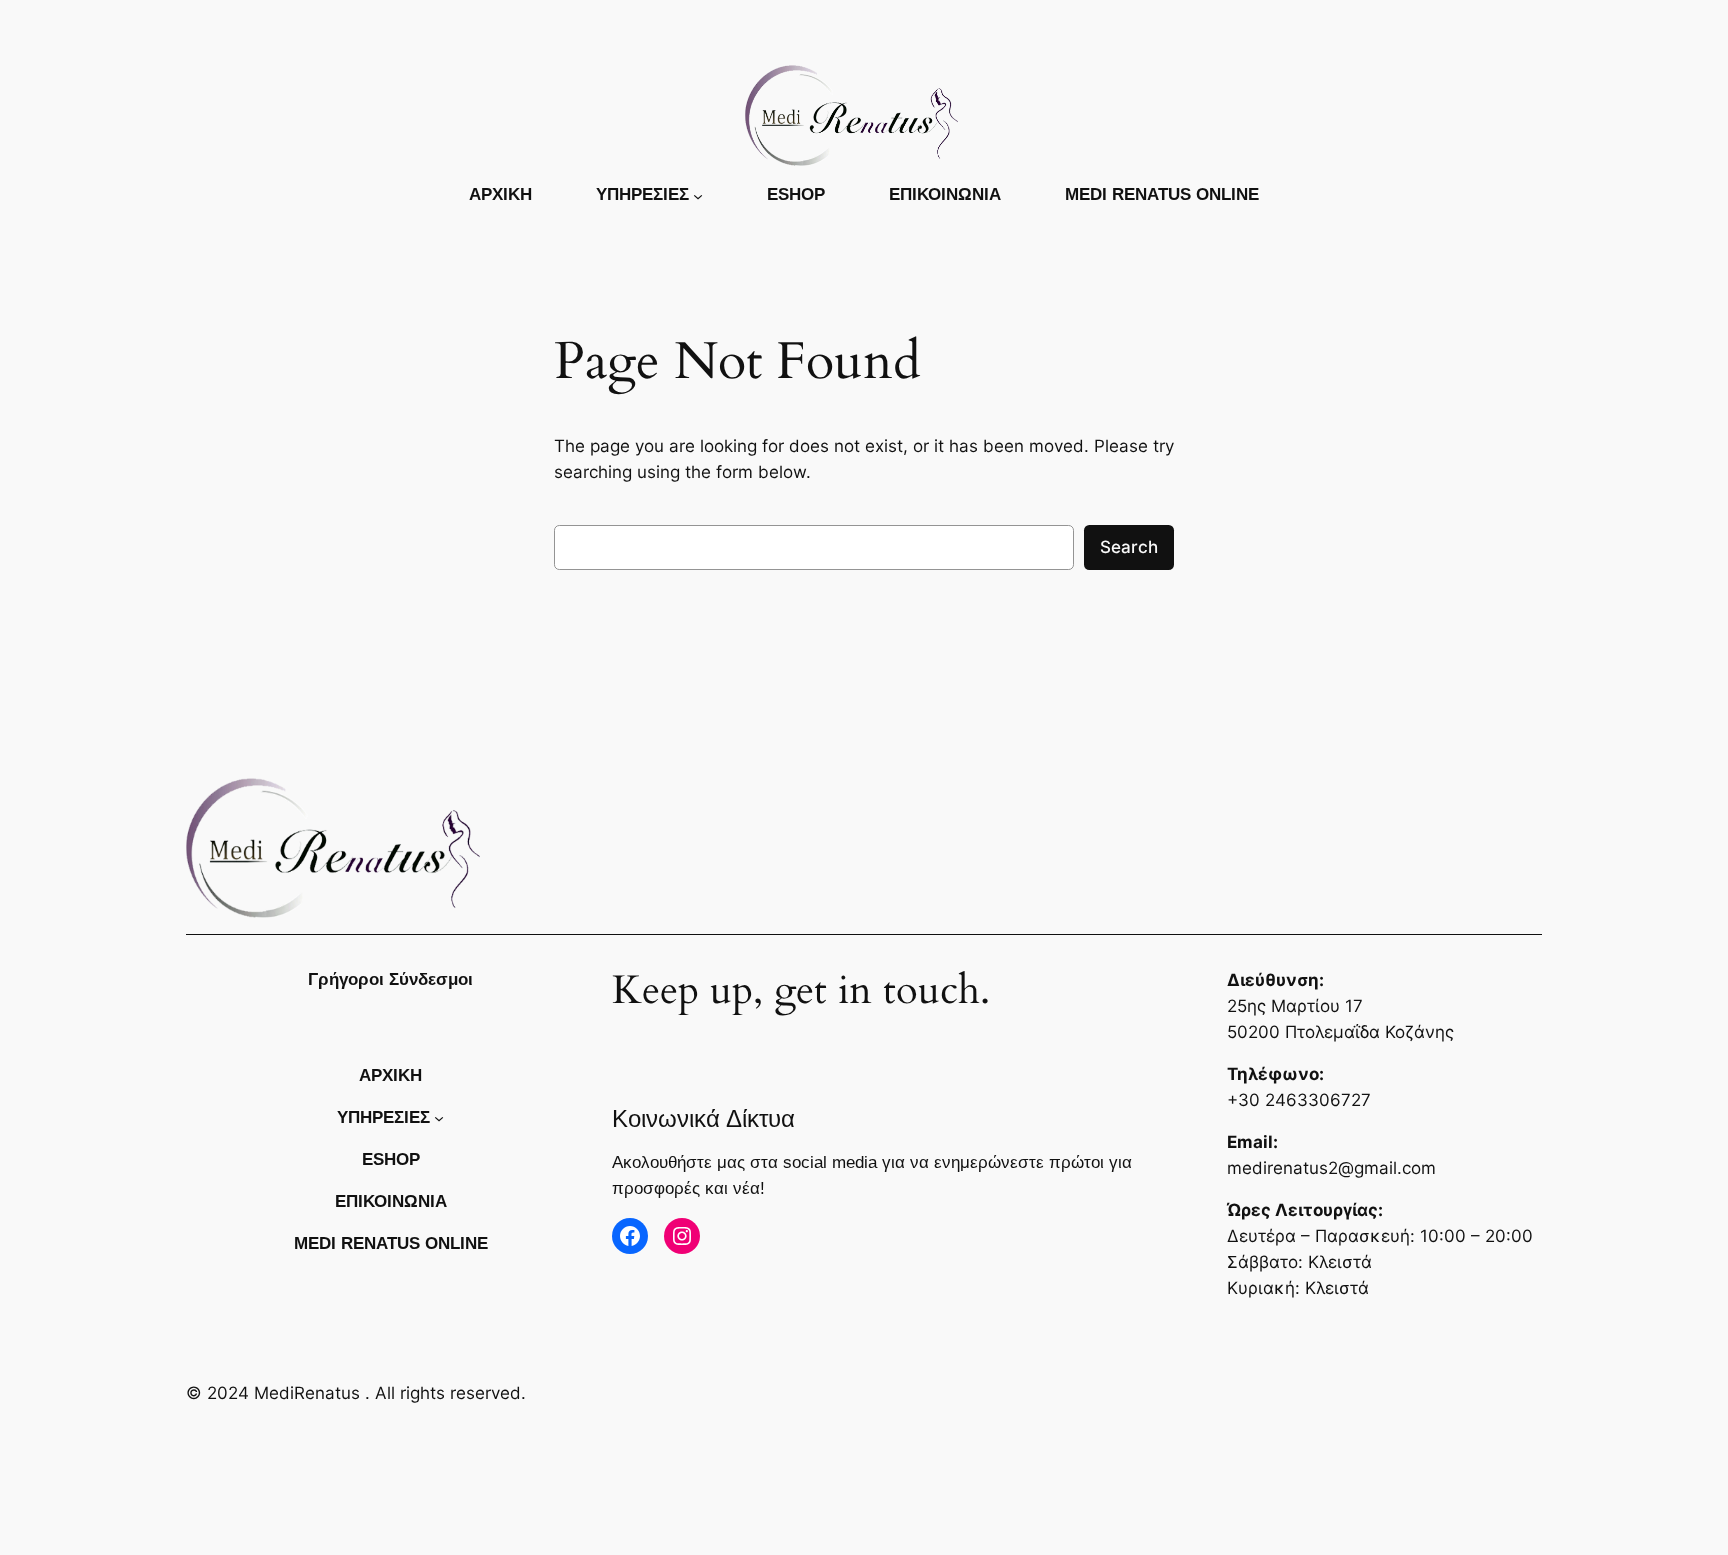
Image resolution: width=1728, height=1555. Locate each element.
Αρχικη (500, 194)
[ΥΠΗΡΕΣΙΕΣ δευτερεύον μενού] (698, 195)
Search (1129, 547)
